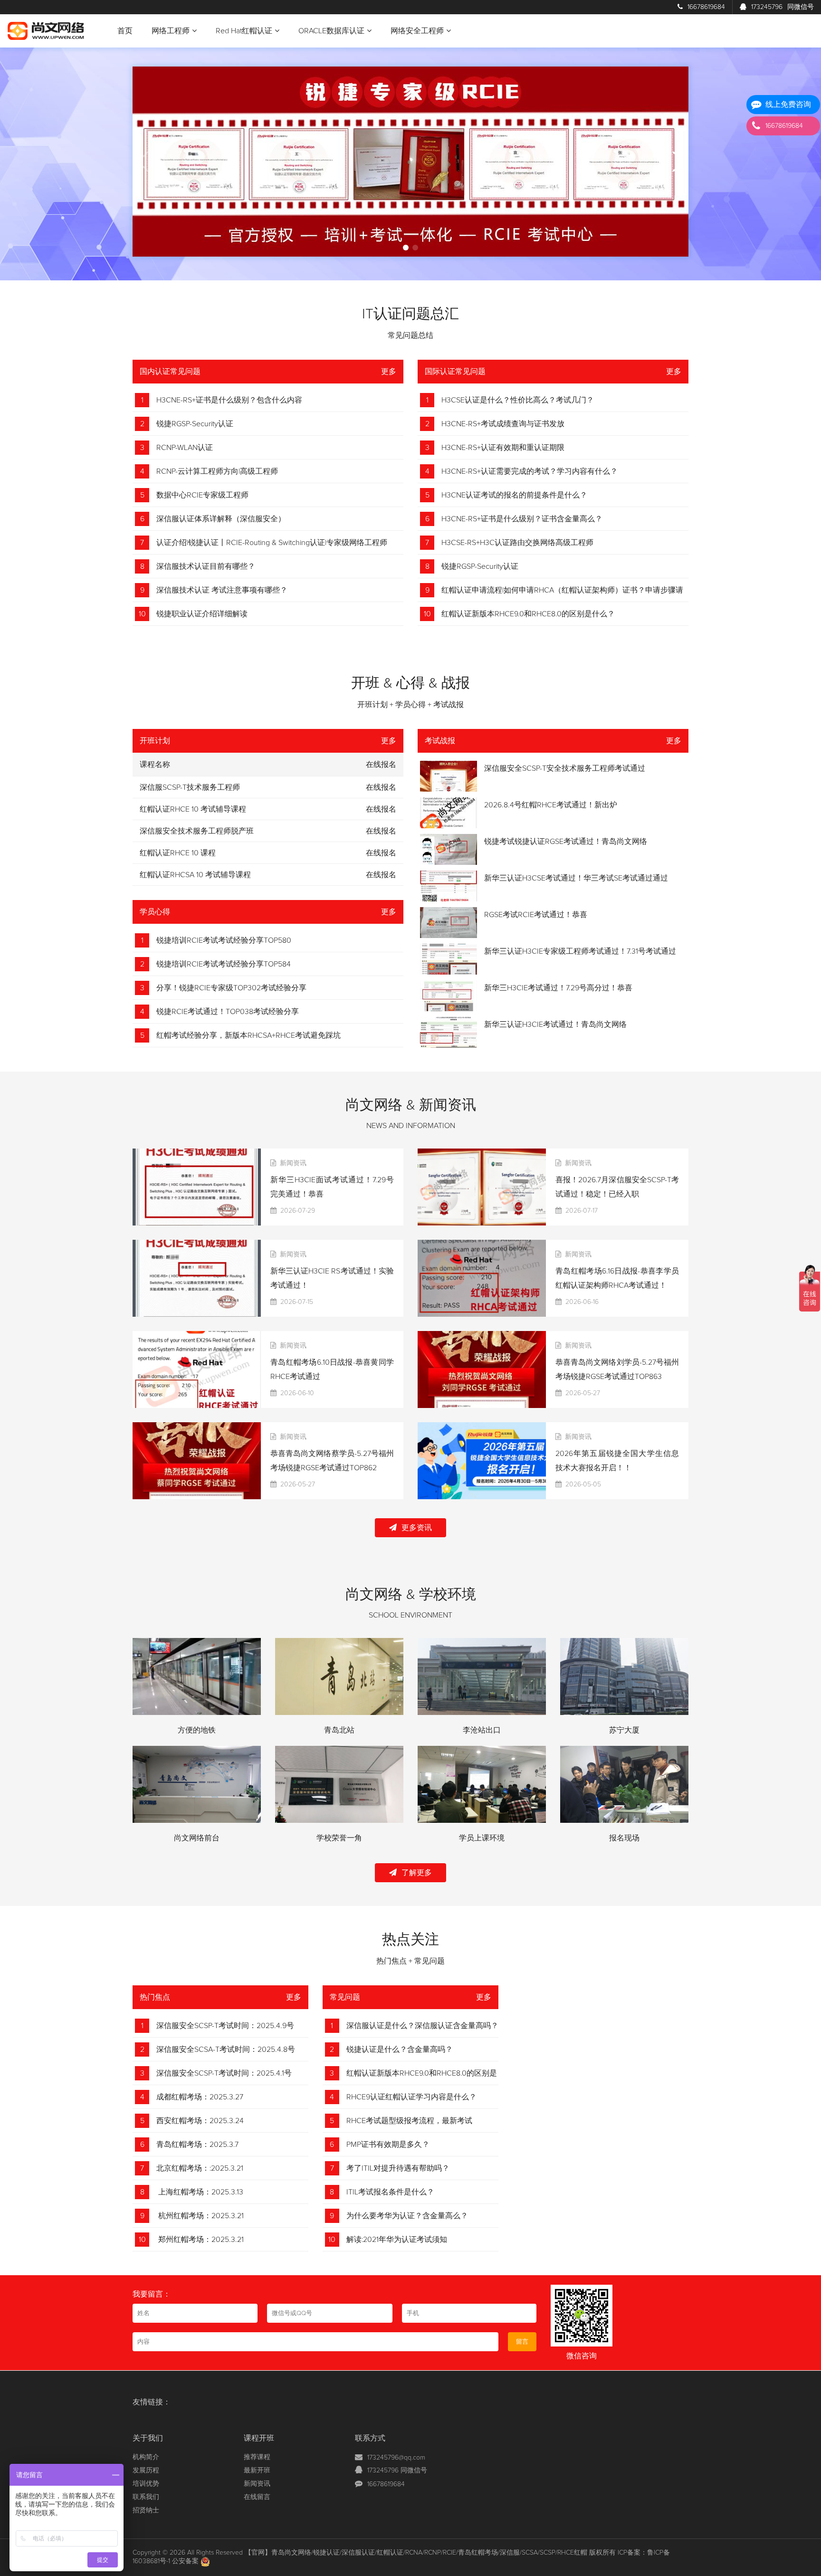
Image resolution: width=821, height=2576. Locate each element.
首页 (125, 31)
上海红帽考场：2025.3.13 (200, 2192)
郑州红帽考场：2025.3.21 (200, 2240)
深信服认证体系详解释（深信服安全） (221, 519)
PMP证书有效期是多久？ (388, 2145)
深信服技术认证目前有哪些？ (206, 566)
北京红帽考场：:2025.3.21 (200, 2168)
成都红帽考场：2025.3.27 (200, 2097)
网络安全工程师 (417, 31)
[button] (406, 248)
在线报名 (381, 787)
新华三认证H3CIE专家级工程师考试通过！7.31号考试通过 (580, 951)
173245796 (783, 7)
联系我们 (146, 2497)
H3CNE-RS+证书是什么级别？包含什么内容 (229, 400)
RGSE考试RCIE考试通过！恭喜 (536, 915)
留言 (522, 2342)
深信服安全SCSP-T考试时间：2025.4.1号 (224, 2073)
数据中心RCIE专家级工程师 (202, 495)
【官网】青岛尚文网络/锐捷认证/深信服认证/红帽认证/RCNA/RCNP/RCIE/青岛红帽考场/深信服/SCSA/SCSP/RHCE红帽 (416, 2553)
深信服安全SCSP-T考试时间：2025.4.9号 (225, 2026)
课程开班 (259, 2438)
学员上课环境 (482, 1838)
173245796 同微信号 (397, 2471)
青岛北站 (339, 1730)
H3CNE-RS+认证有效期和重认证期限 (503, 448)
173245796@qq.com (396, 2458)
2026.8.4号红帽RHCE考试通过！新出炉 (551, 805)
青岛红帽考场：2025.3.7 (197, 2145)
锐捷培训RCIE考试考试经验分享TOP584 (224, 964)
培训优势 (146, 2484)
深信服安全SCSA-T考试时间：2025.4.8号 (226, 2049)
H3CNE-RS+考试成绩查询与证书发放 (503, 424)
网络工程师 (171, 31)
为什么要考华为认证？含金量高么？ (407, 2216)
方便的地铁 (197, 1730)
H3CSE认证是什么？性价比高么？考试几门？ (518, 400)
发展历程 (146, 2471)
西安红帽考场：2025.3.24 (200, 2121)
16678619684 (706, 7)
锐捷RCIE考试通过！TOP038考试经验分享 (228, 1012)
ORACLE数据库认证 (331, 31)
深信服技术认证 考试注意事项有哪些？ (222, 590)
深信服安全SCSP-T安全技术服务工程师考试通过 (565, 768)
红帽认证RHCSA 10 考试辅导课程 (195, 875)
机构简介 (146, 2457)
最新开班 (257, 2471)
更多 (389, 372)
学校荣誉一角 (339, 1838)
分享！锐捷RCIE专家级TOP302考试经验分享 (231, 988)
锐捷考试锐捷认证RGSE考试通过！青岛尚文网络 (566, 842)
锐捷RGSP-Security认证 (195, 424)
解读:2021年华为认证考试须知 (397, 2240)
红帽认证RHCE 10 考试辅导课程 (193, 809)
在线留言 (257, 2497)
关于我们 (148, 2438)
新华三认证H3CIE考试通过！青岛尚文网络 (555, 1025)
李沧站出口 (482, 1730)
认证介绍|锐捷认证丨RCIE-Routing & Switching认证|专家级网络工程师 (272, 543)
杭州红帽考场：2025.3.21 (200, 2216)
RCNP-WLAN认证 (185, 448)
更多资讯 (417, 1528)
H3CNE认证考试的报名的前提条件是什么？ (514, 495)
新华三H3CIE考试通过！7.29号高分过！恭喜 (558, 988)
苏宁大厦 (624, 1730)
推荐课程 (257, 2457)
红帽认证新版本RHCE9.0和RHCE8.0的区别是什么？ (528, 614)
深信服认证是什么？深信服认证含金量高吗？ (422, 2026)
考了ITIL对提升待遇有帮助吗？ (398, 2168)
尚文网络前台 (197, 1838)
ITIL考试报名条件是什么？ (390, 2192)
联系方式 (370, 2438)
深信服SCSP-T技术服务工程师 (190, 787)
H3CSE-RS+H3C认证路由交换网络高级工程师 (517, 543)
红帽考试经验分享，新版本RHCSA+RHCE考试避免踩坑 (248, 1035)
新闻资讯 (257, 2484)
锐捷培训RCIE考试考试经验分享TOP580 (224, 940)
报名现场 (624, 1838)
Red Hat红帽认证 (244, 31)
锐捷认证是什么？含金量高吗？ (400, 2049)
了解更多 (417, 1873)
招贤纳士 (146, 2510)
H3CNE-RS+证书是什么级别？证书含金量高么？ (522, 519)
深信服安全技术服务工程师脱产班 (197, 831)
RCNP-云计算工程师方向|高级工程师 (217, 471)
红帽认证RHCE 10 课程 (178, 853)
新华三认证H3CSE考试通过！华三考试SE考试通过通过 (576, 878)
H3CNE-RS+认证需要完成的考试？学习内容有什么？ (530, 471)
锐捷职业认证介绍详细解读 (202, 614)
